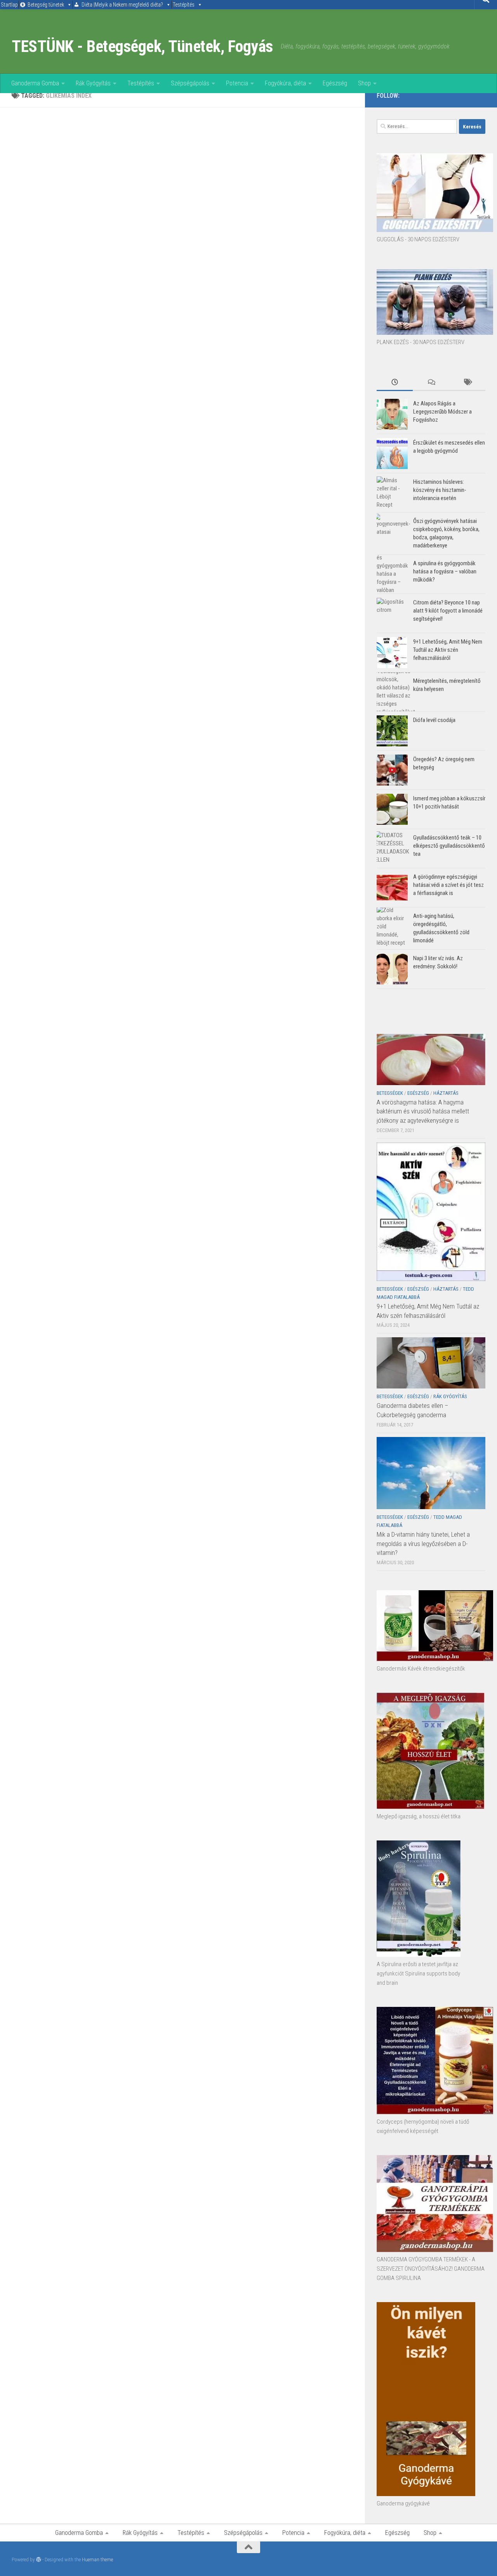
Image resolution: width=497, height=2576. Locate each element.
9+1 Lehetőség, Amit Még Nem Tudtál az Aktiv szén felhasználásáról (448, 650)
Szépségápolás (190, 83)
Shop (364, 83)
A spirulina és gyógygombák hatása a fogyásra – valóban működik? (445, 571)
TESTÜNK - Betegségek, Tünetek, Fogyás (142, 46)
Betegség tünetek (46, 5)
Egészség (335, 83)
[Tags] (467, 383)
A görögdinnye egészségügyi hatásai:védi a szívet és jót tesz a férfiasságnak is (448, 885)
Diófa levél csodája (434, 720)
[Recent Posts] (395, 383)
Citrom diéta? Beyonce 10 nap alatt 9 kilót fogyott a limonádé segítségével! (448, 611)
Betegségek (390, 1093)
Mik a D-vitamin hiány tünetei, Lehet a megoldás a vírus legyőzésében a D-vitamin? (423, 1543)
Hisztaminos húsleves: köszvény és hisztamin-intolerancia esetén (440, 490)
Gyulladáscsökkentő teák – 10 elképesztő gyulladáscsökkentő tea (449, 846)
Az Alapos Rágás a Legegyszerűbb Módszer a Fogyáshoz (442, 412)
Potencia (237, 83)
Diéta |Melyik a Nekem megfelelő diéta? (122, 5)
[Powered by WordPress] (39, 2560)
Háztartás (446, 1093)
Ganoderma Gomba (35, 83)
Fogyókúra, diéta (285, 83)
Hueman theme (97, 2560)
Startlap (9, 5)
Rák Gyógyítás (93, 83)
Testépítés (184, 5)
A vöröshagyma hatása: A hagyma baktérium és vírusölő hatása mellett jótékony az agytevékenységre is (423, 1111)
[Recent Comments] (431, 383)
